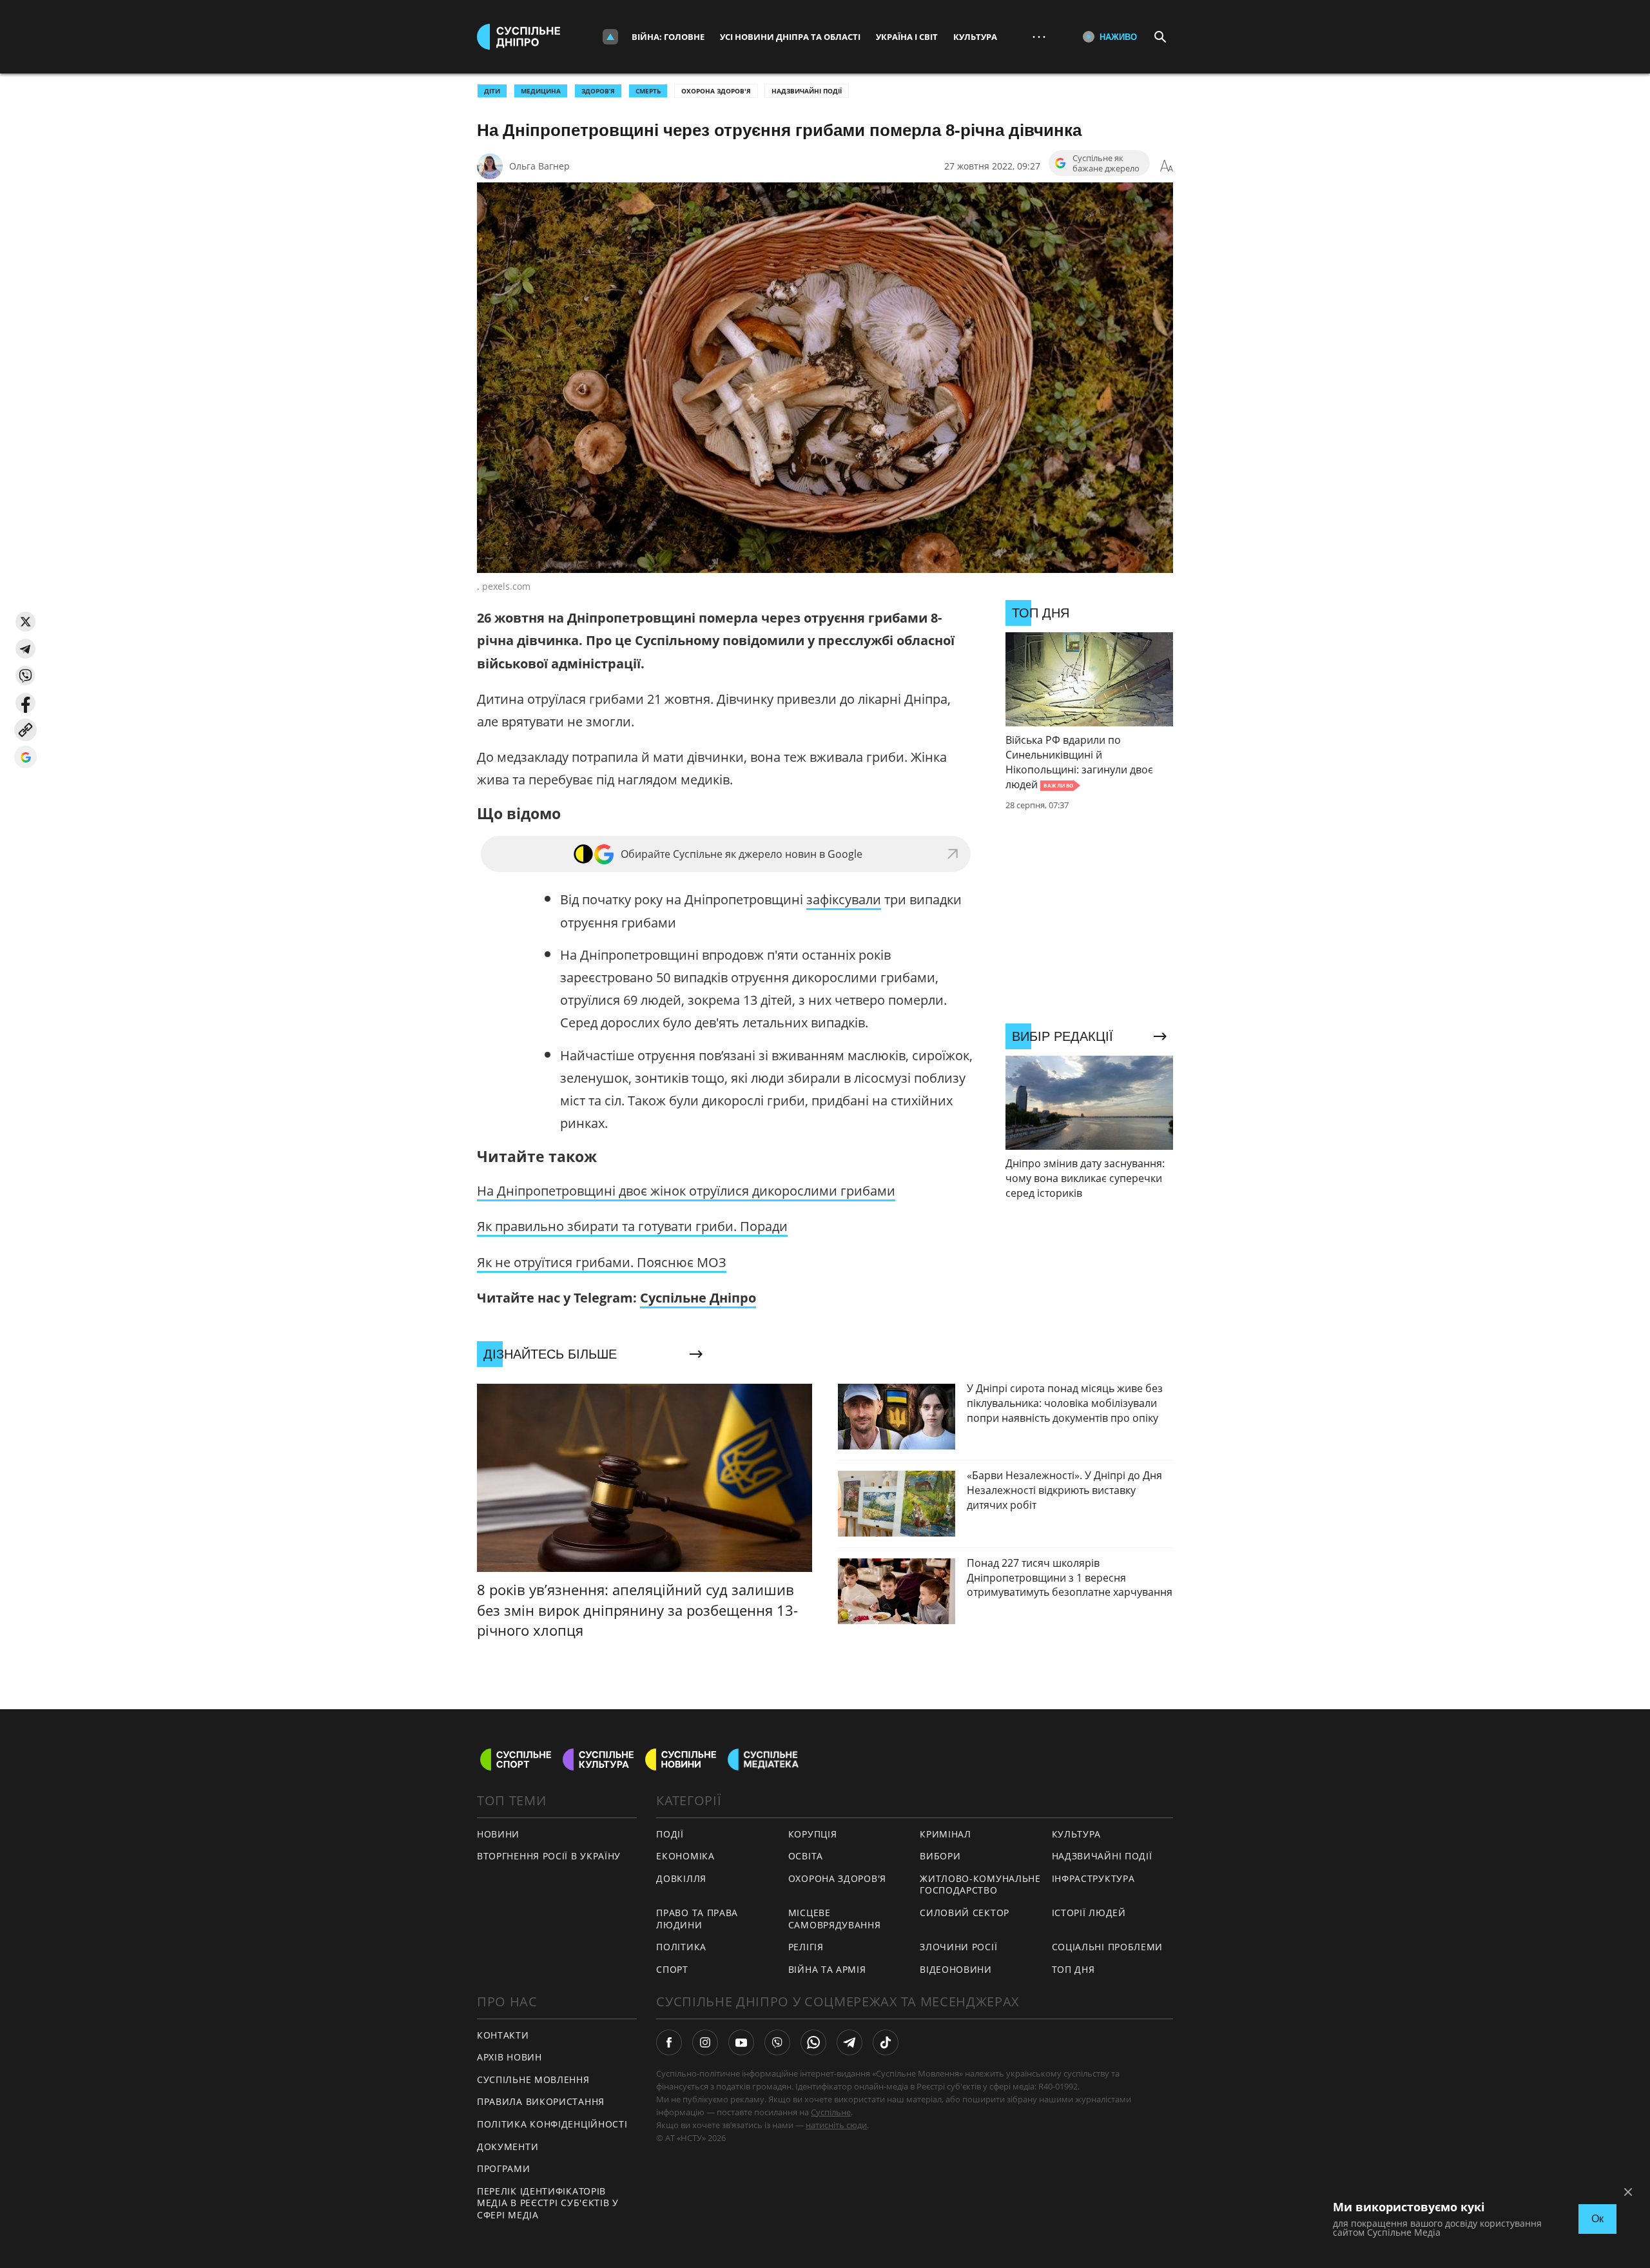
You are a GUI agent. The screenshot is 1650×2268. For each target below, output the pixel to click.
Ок (1597, 2219)
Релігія (806, 1947)
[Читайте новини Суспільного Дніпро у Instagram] (705, 2042)
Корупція (813, 1834)
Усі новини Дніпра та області (790, 37)
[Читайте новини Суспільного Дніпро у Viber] (777, 2042)
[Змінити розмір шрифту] (1167, 166)
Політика (681, 1947)
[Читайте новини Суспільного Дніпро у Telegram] (849, 2042)
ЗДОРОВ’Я (598, 91)
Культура (975, 37)
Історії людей (1089, 1913)
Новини (498, 1834)
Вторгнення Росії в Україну (549, 1856)
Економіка (685, 1856)
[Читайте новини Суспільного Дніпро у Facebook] (669, 2042)
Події (670, 1834)
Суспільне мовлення (533, 2079)
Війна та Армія (827, 1969)
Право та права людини (697, 1919)
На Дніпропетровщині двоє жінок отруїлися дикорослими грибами (686, 1191)
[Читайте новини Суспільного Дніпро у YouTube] (741, 2042)
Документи (508, 2147)
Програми (504, 2168)
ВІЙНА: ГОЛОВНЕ (668, 37)
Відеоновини (956, 1969)
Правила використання (541, 2101)
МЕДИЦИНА (541, 91)
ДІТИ (492, 91)
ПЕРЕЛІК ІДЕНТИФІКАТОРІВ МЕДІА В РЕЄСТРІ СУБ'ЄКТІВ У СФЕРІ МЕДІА (548, 2203)
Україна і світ (907, 37)
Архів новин (510, 2057)
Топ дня (1073, 1969)
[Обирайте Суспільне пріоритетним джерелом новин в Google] (25, 757)
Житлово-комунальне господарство (980, 1885)
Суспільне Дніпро (698, 1298)
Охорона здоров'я (716, 91)
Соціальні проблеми (1108, 1947)
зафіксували (844, 899)
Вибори (940, 1856)
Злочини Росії (958, 1947)
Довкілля (681, 1878)
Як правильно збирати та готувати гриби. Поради (632, 1226)
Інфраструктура (1093, 1878)
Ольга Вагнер (539, 166)
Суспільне (831, 2112)
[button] (25, 622)
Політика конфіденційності (552, 2124)
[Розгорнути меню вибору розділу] (610, 37)
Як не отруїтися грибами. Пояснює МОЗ (602, 1262)
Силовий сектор (965, 1913)
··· (1039, 36)
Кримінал (946, 1834)
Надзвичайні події (807, 91)
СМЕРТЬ (648, 91)
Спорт (672, 1969)
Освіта (806, 1856)
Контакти (503, 2035)
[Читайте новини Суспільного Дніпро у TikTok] (886, 2042)
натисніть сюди (836, 2125)
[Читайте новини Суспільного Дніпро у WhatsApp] (813, 2042)
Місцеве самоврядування (835, 1919)
